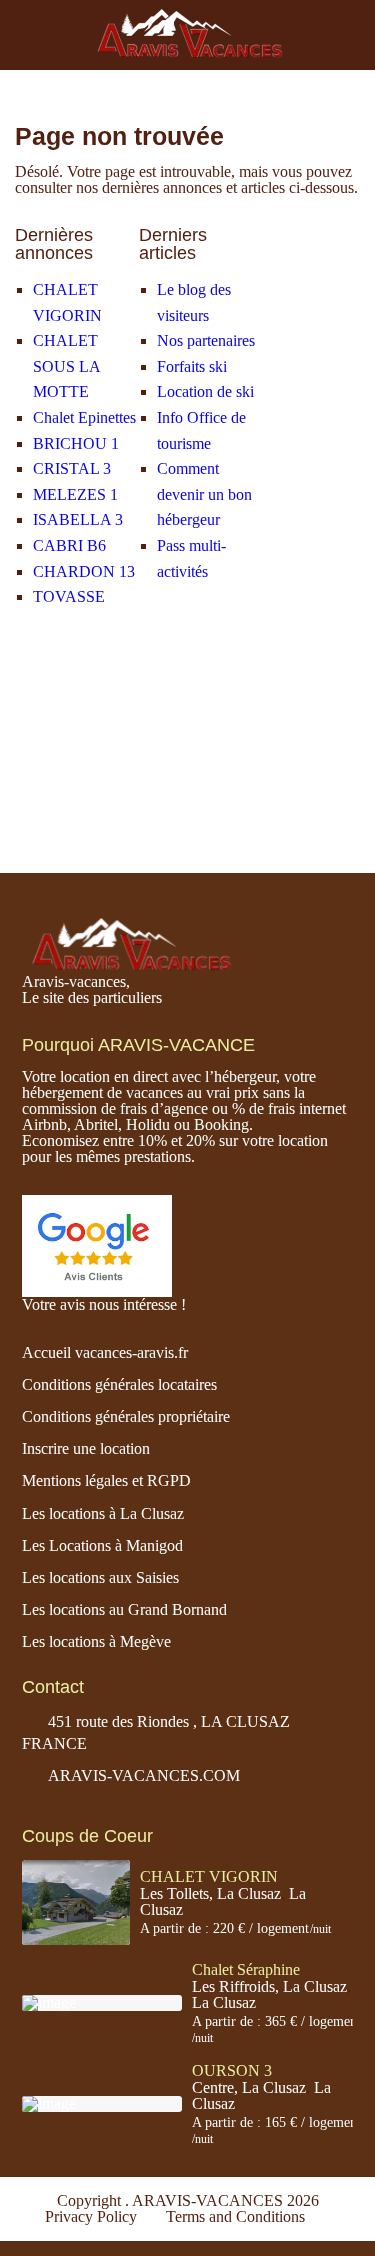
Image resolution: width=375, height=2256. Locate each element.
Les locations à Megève (96, 1641)
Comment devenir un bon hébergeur (204, 494)
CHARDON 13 (84, 571)
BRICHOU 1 (76, 443)
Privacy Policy (91, 2216)
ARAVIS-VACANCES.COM (144, 1775)
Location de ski (205, 391)
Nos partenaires (206, 340)
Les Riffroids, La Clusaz (269, 1986)
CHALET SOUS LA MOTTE (66, 366)
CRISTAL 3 (72, 468)
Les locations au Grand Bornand (124, 1609)
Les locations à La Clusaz (103, 1513)
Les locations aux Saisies (100, 1577)
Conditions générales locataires (119, 1384)
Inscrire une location (86, 1448)
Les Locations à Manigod (102, 1545)
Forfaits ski (192, 366)
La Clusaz (224, 2002)
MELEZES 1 (75, 494)
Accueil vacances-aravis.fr (105, 1352)
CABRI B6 (69, 545)
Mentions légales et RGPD (106, 1480)
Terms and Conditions (235, 2216)
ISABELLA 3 (78, 519)
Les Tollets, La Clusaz (210, 1893)
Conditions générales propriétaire (126, 1416)
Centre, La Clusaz (249, 2087)
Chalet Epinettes (84, 417)
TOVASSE (69, 596)
